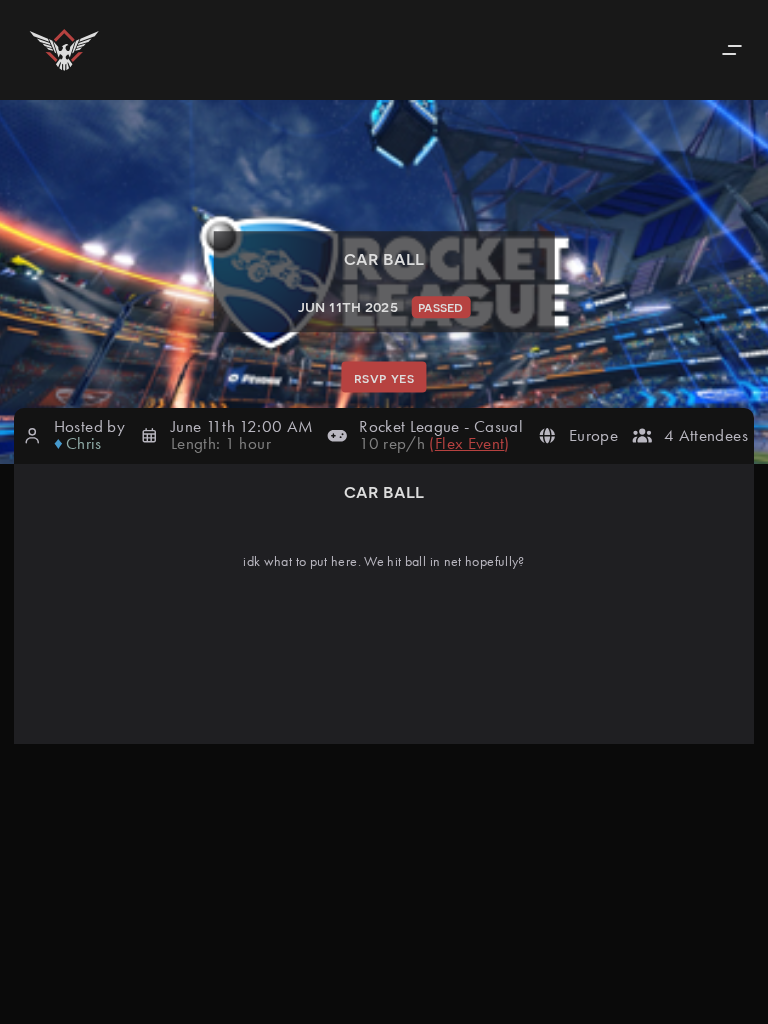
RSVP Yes (384, 376)
